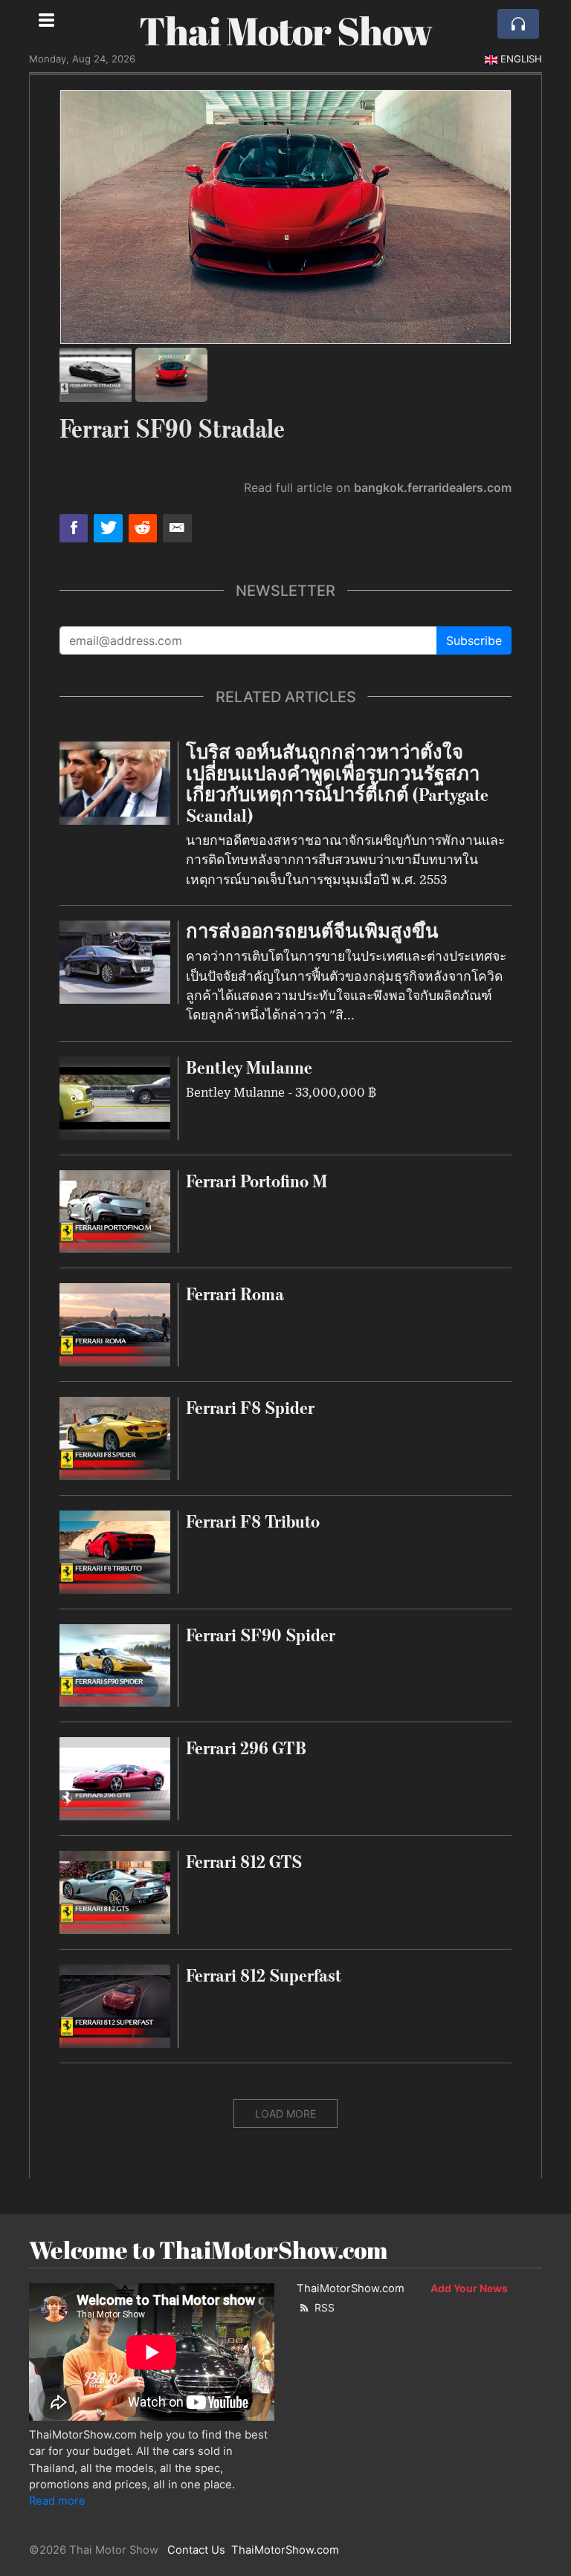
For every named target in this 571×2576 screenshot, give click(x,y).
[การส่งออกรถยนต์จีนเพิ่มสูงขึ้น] (115, 961)
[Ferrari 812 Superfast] (115, 2005)
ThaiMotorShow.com (351, 2288)
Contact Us (196, 2550)
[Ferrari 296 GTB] (115, 1778)
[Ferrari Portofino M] (115, 1210)
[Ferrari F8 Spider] (115, 1437)
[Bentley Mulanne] (115, 1097)
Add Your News (469, 2288)
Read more (57, 2501)
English (521, 59)
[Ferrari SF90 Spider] (115, 1664)
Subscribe (474, 640)
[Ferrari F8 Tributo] (115, 1551)
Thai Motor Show (285, 30)
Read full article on (378, 487)
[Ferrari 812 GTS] (115, 1891)
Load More (285, 2113)
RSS (323, 2307)
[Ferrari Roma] (115, 1324)
